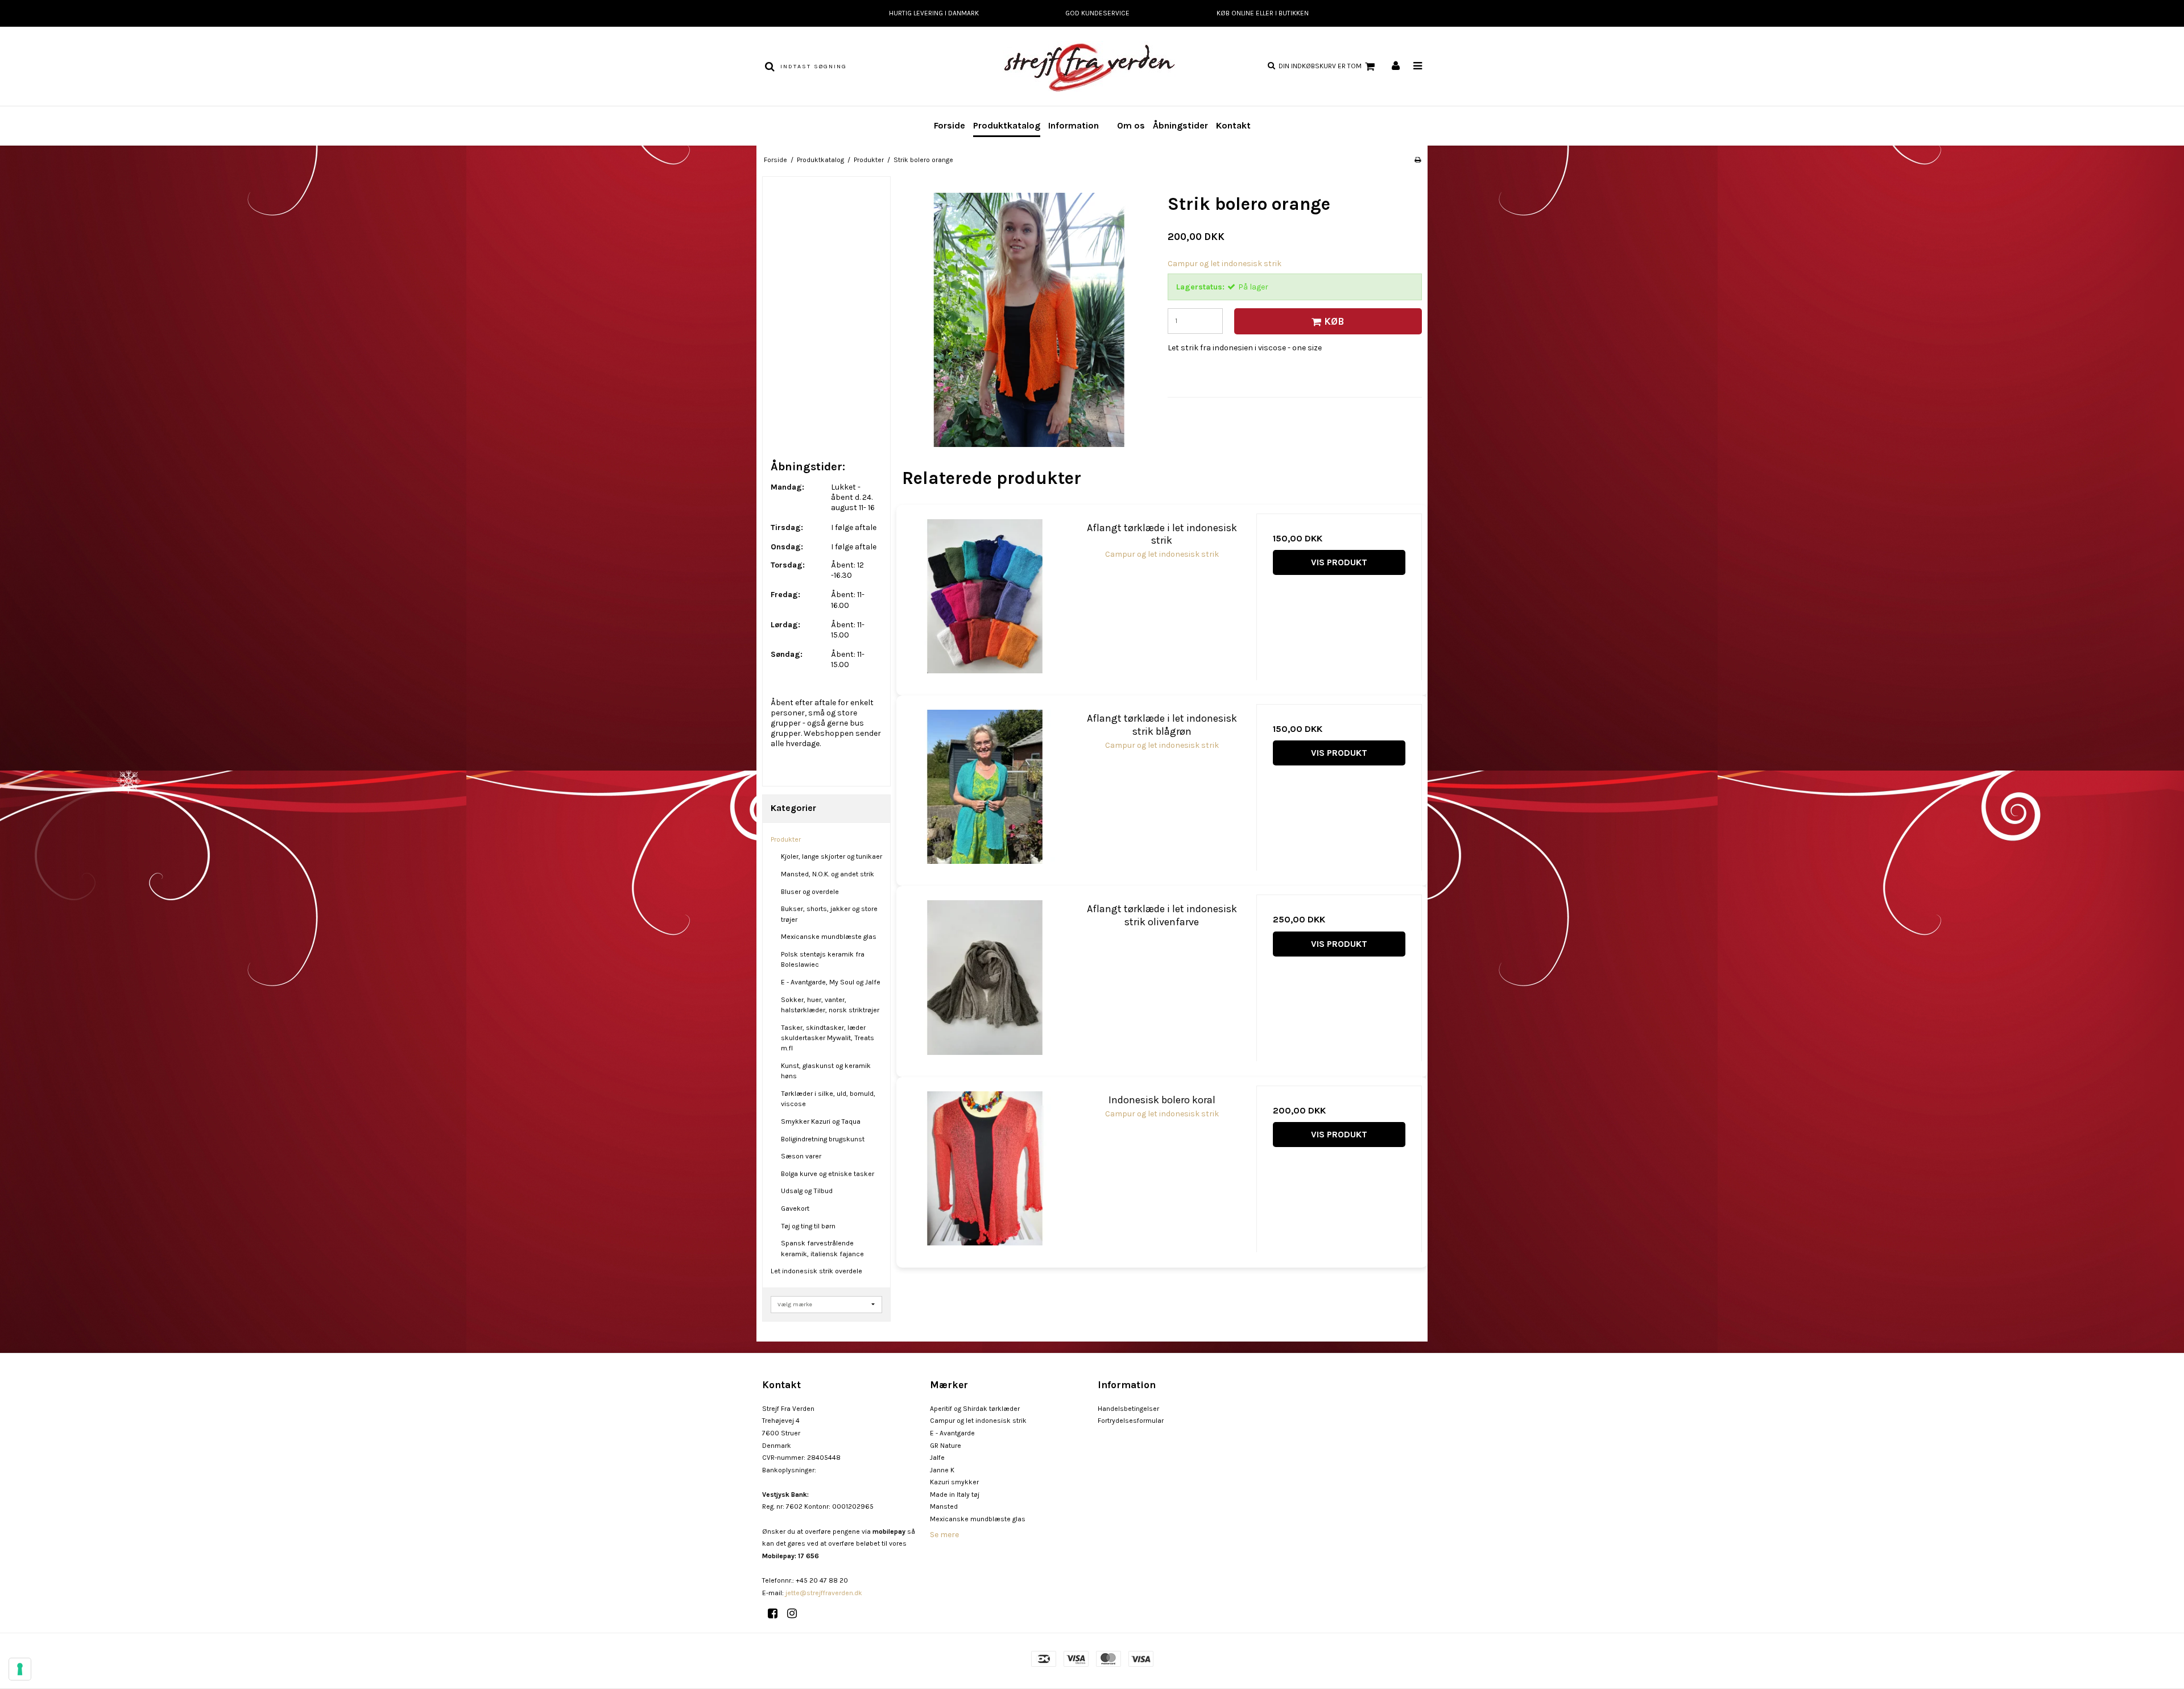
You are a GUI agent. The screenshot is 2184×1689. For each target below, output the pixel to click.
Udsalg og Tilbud (807, 1191)
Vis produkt (1339, 562)
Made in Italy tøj (955, 1495)
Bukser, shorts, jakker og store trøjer (829, 914)
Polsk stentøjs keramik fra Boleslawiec (823, 959)
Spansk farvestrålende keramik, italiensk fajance (822, 1248)
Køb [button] (1334, 321)
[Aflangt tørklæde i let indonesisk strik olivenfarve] (985, 977)
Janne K (942, 1470)
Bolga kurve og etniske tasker (828, 1174)
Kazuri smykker (954, 1482)
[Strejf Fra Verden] (1092, 66)
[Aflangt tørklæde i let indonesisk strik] (985, 596)
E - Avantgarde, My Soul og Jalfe (831, 982)
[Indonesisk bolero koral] (985, 1168)
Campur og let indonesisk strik (978, 1421)
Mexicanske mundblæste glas (829, 937)
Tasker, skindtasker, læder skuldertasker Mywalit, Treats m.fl (828, 1038)
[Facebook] (777, 1614)
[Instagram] (796, 1614)
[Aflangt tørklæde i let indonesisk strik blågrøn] (985, 787)
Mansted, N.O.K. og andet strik (828, 874)
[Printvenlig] (1418, 160)
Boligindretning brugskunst (823, 1139)
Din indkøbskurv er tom (1320, 66)
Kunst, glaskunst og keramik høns (826, 1071)
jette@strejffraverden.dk (824, 1593)
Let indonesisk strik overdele (816, 1271)
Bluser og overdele (810, 892)
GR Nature (946, 1446)
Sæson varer (801, 1156)
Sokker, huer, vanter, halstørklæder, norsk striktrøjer (830, 1005)
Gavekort (795, 1208)
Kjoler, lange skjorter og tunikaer (832, 856)
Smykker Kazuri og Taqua (821, 1121)
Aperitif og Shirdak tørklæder (975, 1409)
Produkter (786, 839)
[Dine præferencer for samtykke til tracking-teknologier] (20, 1669)
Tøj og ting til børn (808, 1226)
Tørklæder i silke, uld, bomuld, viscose (828, 1099)
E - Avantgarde (952, 1433)
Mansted (944, 1506)
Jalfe (937, 1458)
